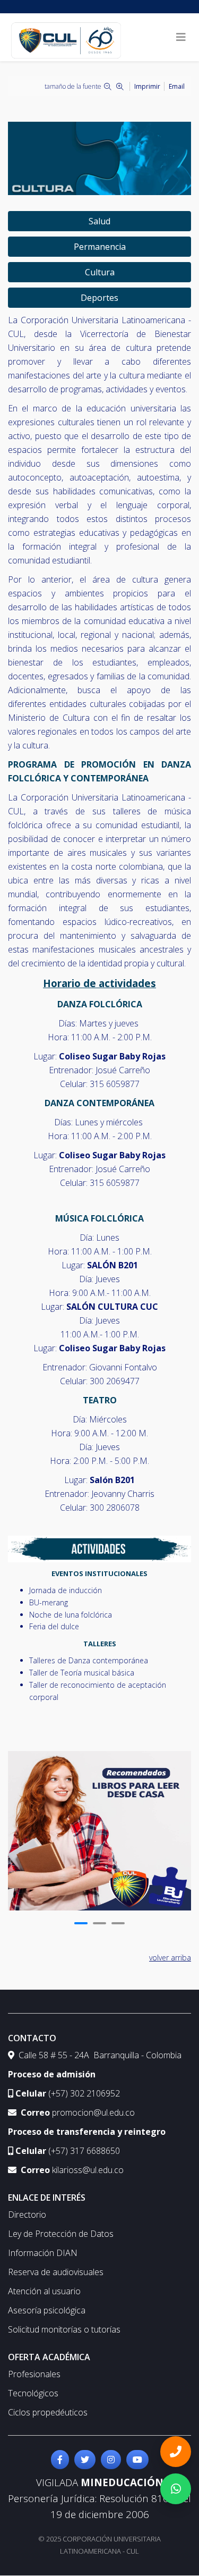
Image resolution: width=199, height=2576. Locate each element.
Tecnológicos (33, 2393)
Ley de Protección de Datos (61, 2234)
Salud (99, 221)
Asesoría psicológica (47, 2310)
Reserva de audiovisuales (56, 2272)
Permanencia (100, 247)
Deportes (99, 298)
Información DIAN (43, 2253)
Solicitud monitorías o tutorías (64, 2329)
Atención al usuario (44, 2291)
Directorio (27, 2215)
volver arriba (170, 1958)
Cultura (100, 272)
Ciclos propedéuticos (48, 2412)
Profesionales (34, 2374)
